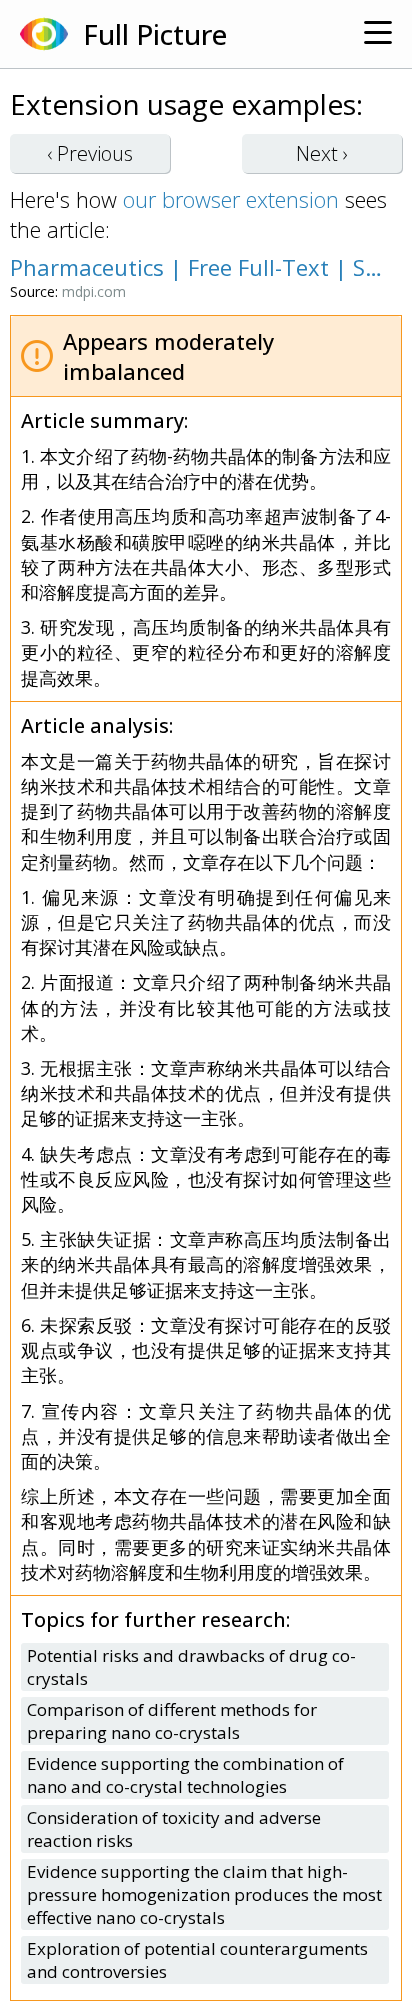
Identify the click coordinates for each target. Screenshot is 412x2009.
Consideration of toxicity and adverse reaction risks (174, 1829)
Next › (322, 153)
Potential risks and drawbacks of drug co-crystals (191, 1667)
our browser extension (231, 199)
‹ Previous (90, 153)
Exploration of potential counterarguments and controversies (197, 1960)
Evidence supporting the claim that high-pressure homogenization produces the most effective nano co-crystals (204, 1894)
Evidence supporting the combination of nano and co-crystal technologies (185, 1775)
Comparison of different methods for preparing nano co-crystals (172, 1721)
